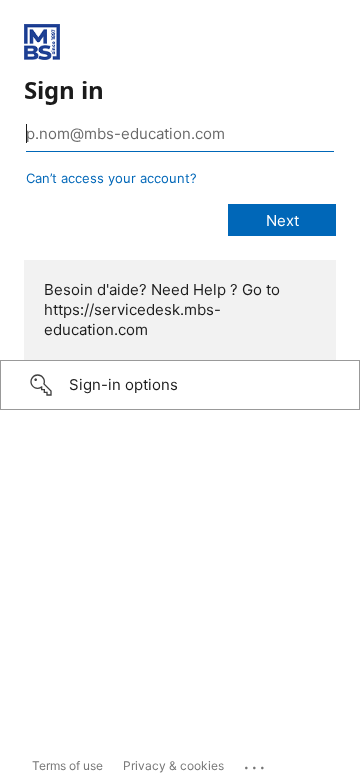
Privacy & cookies (173, 765)
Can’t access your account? (111, 178)
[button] (180, 385)
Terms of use (67, 765)
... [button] (256, 763)
